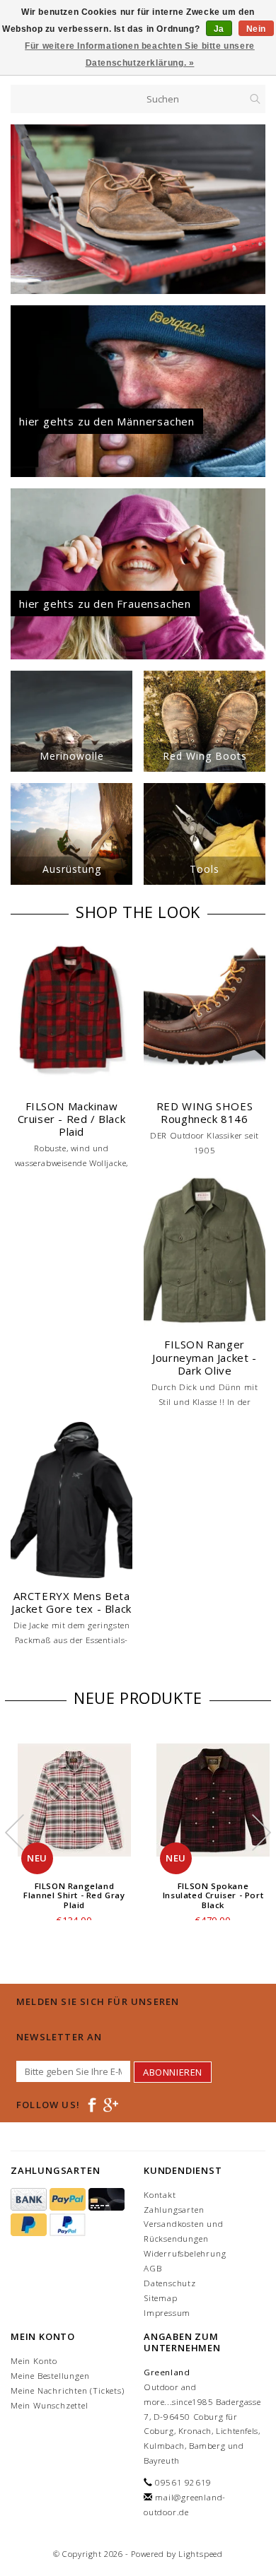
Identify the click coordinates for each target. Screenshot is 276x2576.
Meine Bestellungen (50, 2376)
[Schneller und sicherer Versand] (138, 209)
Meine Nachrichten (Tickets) (68, 2390)
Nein (256, 29)
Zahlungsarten (174, 2210)
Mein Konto (34, 2361)
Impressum (167, 2313)
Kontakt (160, 2195)
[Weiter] (254, 209)
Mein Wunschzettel (50, 2405)
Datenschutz (170, 2283)
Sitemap (161, 2298)
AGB (153, 2268)
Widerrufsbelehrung (185, 2253)
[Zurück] (22, 209)
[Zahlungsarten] (30, 2200)
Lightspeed (201, 2554)
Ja (219, 29)
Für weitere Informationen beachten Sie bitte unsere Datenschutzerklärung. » (140, 54)
